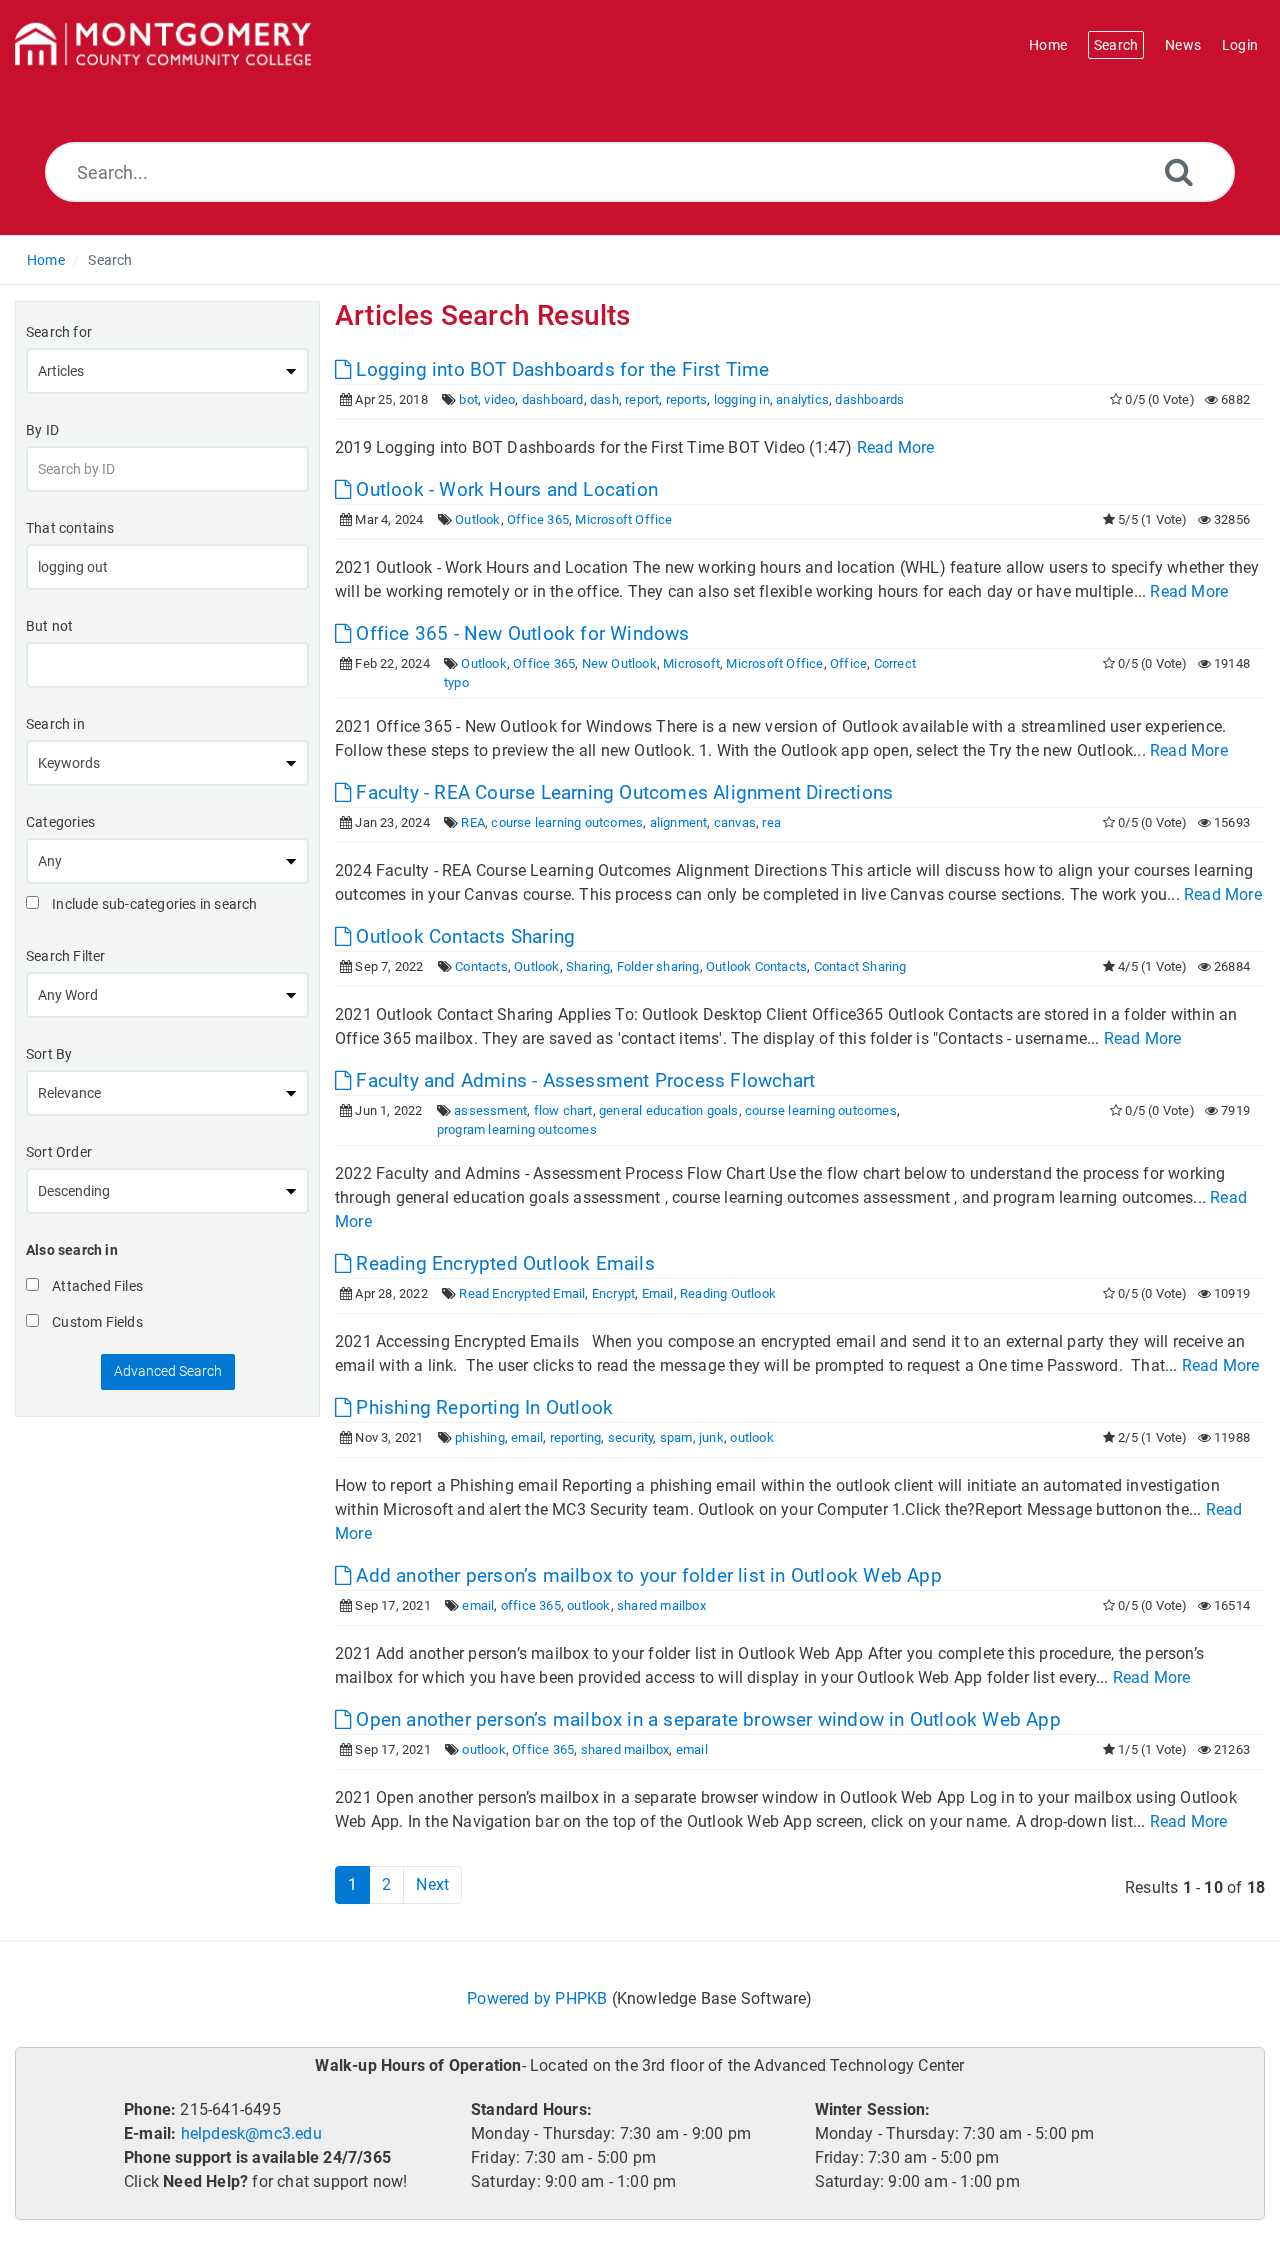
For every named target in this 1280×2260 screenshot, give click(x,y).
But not (49, 626)
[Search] (1179, 171)
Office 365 (538, 519)
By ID (42, 430)
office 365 (531, 1605)
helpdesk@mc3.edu (251, 2133)
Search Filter (66, 956)
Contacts (481, 966)
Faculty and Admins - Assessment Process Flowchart (583, 1080)
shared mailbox (661, 1605)
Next (432, 1884)
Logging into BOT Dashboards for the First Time (560, 369)
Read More (896, 447)
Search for (59, 332)
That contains (70, 528)
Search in (55, 724)
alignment (679, 822)
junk (711, 1437)
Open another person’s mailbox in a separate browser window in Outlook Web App (706, 1719)
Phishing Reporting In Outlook (482, 1407)
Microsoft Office (623, 519)
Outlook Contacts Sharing (463, 936)
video (499, 399)
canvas (735, 822)
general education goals (669, 1110)
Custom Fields (96, 1322)
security (631, 1437)
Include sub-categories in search (153, 904)
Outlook (477, 519)
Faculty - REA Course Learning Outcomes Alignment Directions (622, 792)
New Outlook (619, 663)
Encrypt (613, 1293)
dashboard (553, 399)
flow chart (563, 1110)
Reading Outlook (728, 1293)
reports (686, 399)
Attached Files (96, 1286)
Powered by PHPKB (537, 1998)
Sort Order (59, 1152)
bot (468, 399)
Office (848, 663)
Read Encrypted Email (522, 1293)
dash (604, 399)
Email (658, 1293)
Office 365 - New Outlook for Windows (520, 633)
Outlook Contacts (756, 966)
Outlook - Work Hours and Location (504, 489)
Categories (60, 822)
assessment (490, 1110)
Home (46, 260)
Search (110, 260)
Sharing (588, 966)
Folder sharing (658, 966)
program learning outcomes (517, 1129)
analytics (802, 399)
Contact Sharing (860, 966)
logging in (742, 399)
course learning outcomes (567, 822)
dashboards (869, 399)
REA (473, 822)
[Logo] (163, 45)
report (642, 399)
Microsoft (691, 663)
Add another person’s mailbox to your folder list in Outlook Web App (646, 1575)
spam (676, 1437)
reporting (576, 1437)
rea (771, 822)
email (527, 1437)
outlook (751, 1437)
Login (1240, 45)
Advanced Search (168, 1371)
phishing (480, 1437)
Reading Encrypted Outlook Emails (503, 1263)
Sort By (49, 1054)
